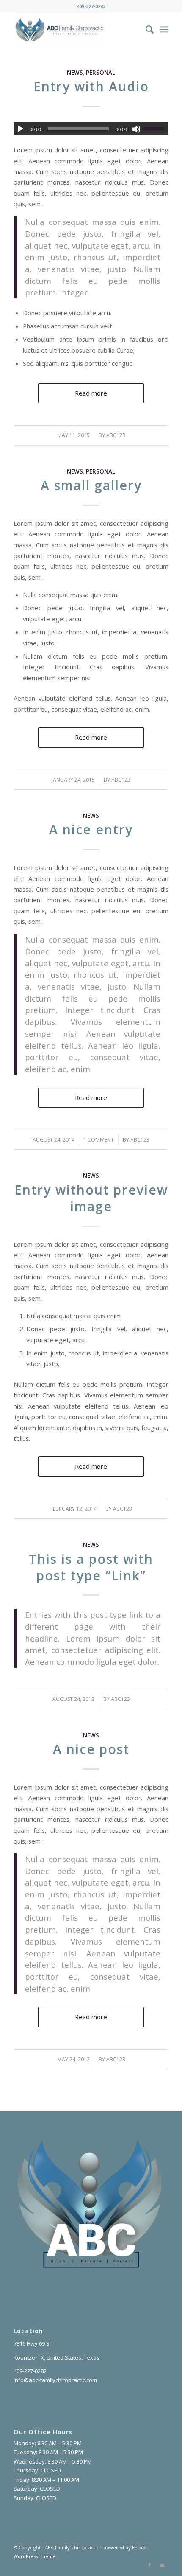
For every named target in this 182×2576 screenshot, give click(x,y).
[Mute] (136, 129)
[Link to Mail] (162, 2565)
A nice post (91, 1749)
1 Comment (99, 1140)
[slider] (156, 129)
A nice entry (91, 829)
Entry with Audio (91, 86)
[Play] (20, 129)
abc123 (116, 435)
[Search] (145, 29)
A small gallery (91, 485)
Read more (91, 393)
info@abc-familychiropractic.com (55, 2380)
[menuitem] (145, 29)
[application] (91, 129)
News (75, 73)
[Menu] (164, 29)
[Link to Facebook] (149, 2565)
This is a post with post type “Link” (91, 1567)
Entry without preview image (91, 1198)
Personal (101, 73)
